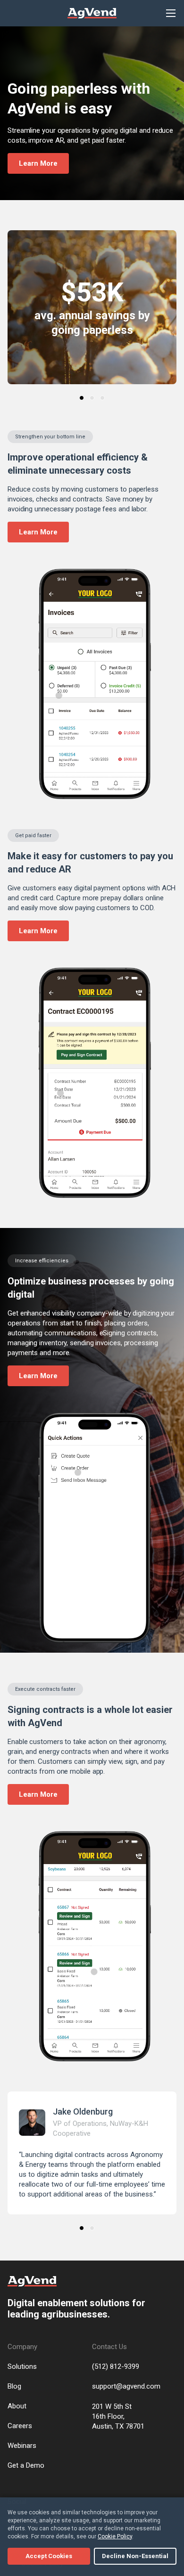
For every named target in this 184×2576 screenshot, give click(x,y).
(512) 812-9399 (116, 2366)
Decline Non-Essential (135, 2556)
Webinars (22, 2446)
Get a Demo (26, 2465)
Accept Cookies (49, 2556)
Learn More (38, 163)
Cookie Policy (115, 2536)
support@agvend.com (126, 2386)
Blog (14, 2386)
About (17, 2406)
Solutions (22, 2366)
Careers (20, 2426)
